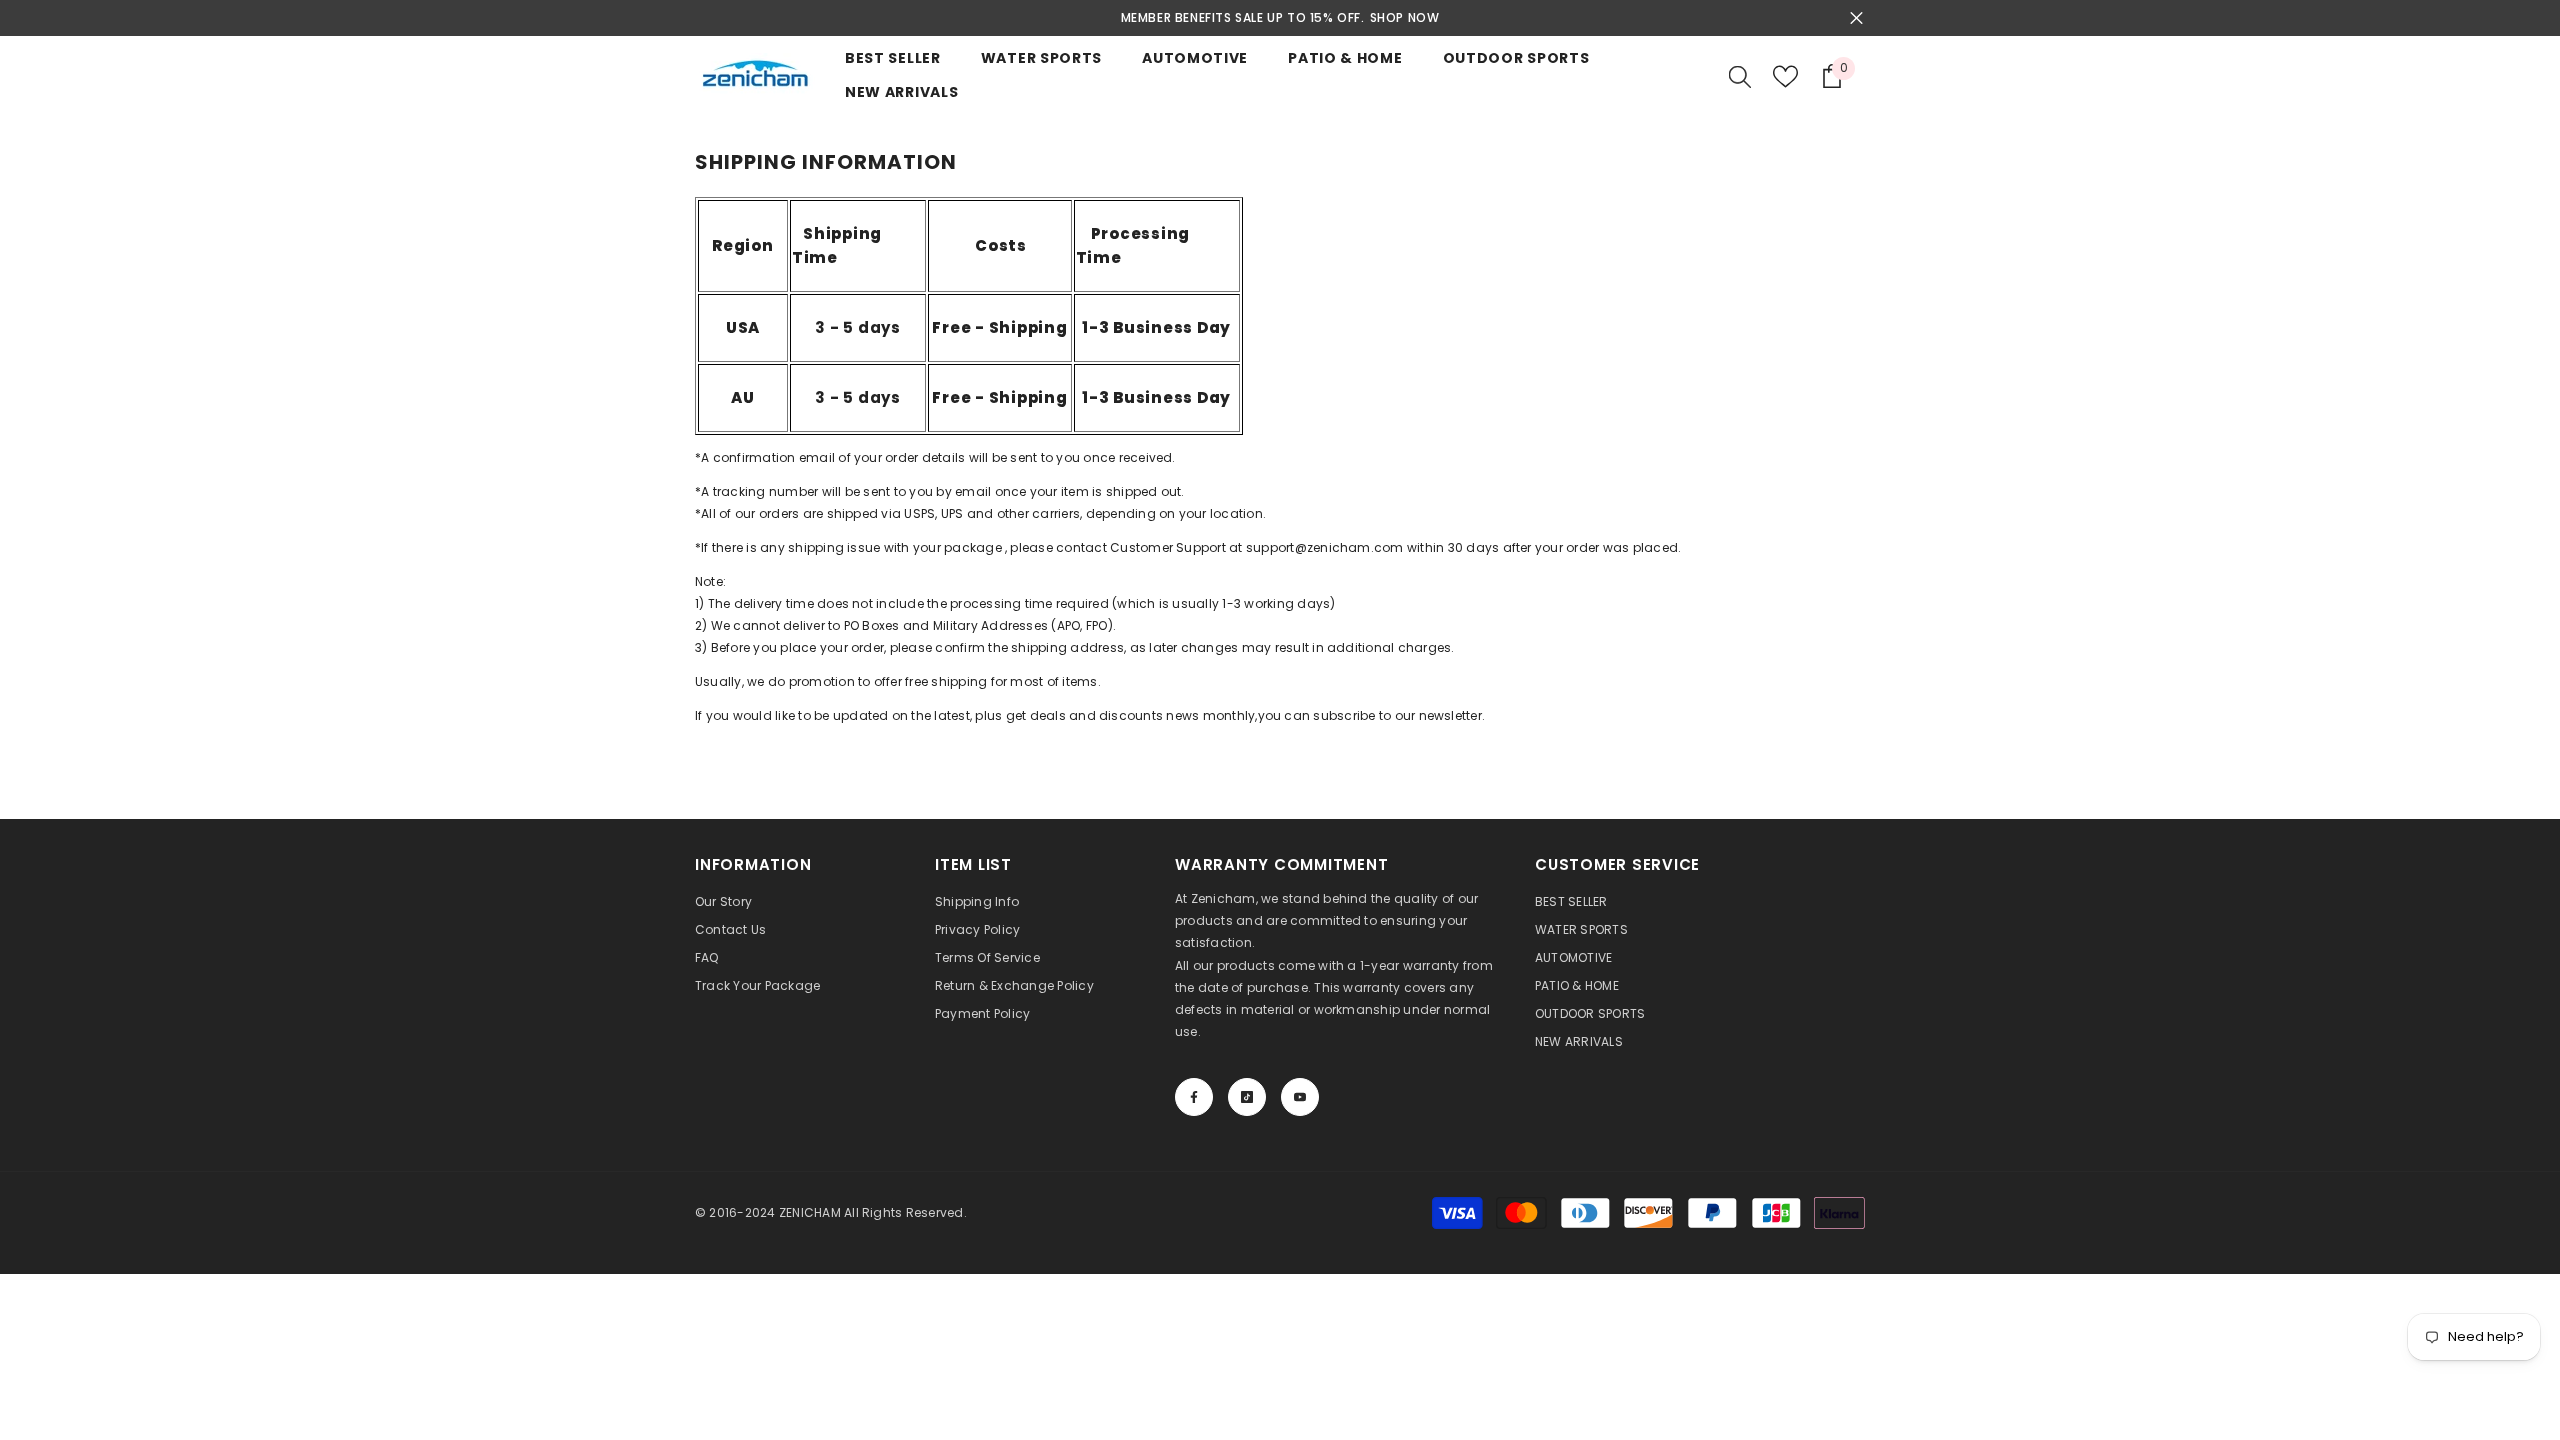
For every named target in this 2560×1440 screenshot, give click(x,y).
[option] (1283, 18)
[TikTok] (1247, 1097)
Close (1856, 18)
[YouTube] (1300, 1097)
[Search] (1740, 76)
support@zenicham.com (1323, 547)
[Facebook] (1194, 1097)
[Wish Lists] (1785, 76)
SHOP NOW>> (1405, 17)
